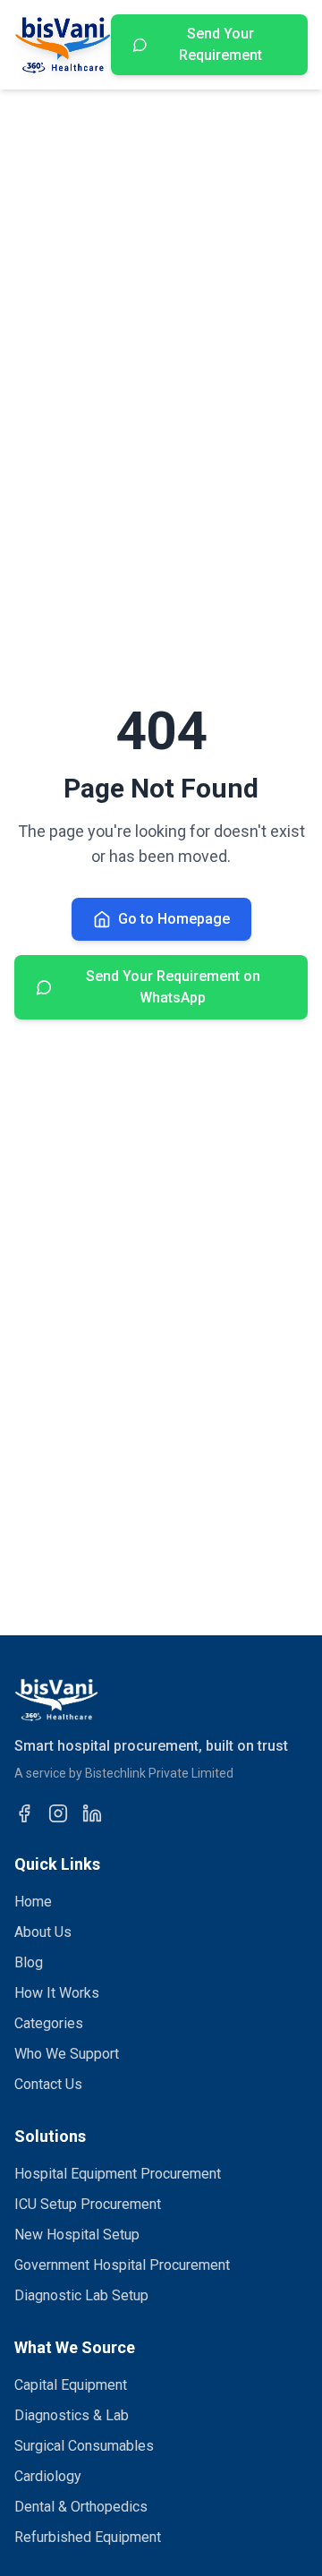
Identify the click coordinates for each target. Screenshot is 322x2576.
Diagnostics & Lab (72, 2415)
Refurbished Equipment (88, 2537)
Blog (29, 1962)
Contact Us (48, 2084)
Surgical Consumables (84, 2446)
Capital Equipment (71, 2385)
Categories (49, 2023)
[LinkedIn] (92, 1813)
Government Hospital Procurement (122, 2265)
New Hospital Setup (77, 2235)
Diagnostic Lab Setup (81, 2295)
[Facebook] (24, 1813)
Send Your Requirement (220, 44)
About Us (43, 1932)
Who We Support (67, 2054)
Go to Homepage (174, 919)
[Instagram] (58, 1813)
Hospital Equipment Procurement (118, 2174)
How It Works (57, 1993)
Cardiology (48, 2476)
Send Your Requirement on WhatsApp (173, 987)
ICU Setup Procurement (88, 2204)
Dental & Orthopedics (81, 2507)
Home (33, 1902)
